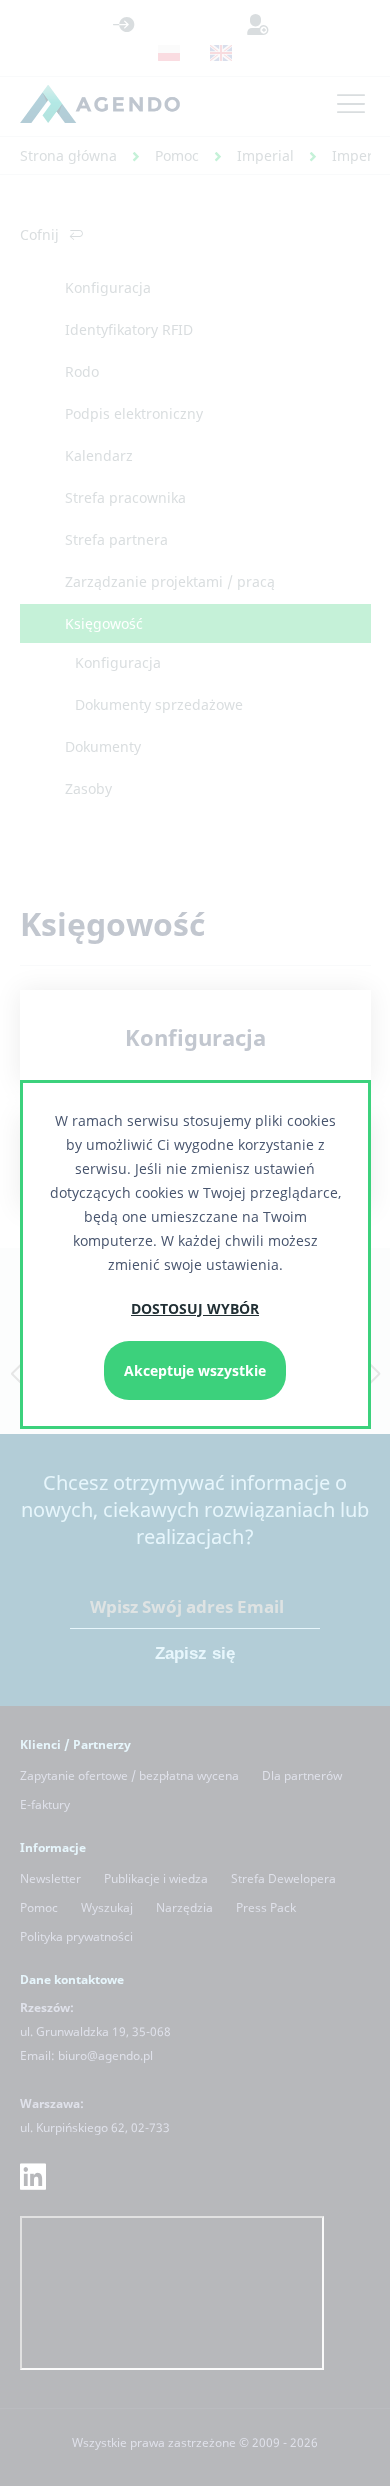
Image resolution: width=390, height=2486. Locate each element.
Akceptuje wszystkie (195, 1370)
